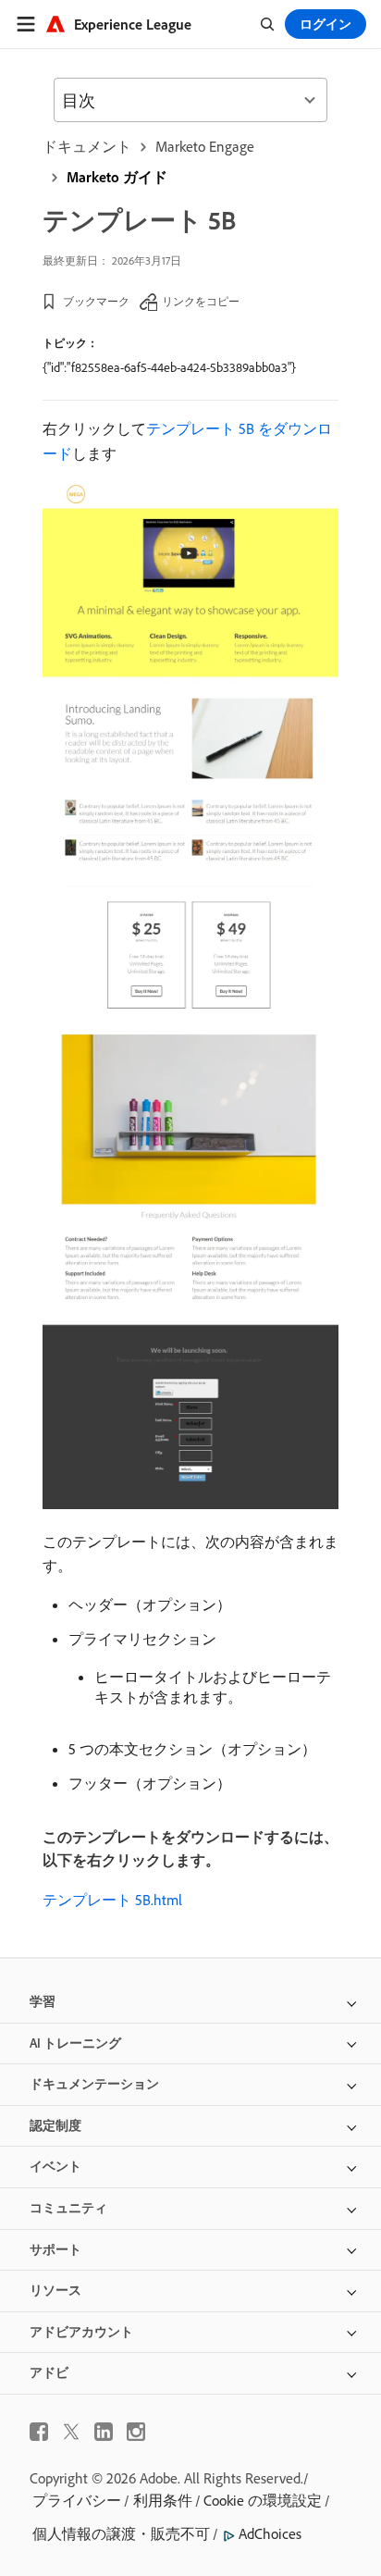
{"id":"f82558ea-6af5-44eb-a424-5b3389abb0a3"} (169, 367)
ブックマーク (96, 301)
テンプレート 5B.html (112, 1900)
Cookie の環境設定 (263, 2500)
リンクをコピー (201, 301)
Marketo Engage (205, 146)
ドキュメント (87, 146)
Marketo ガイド (117, 177)
